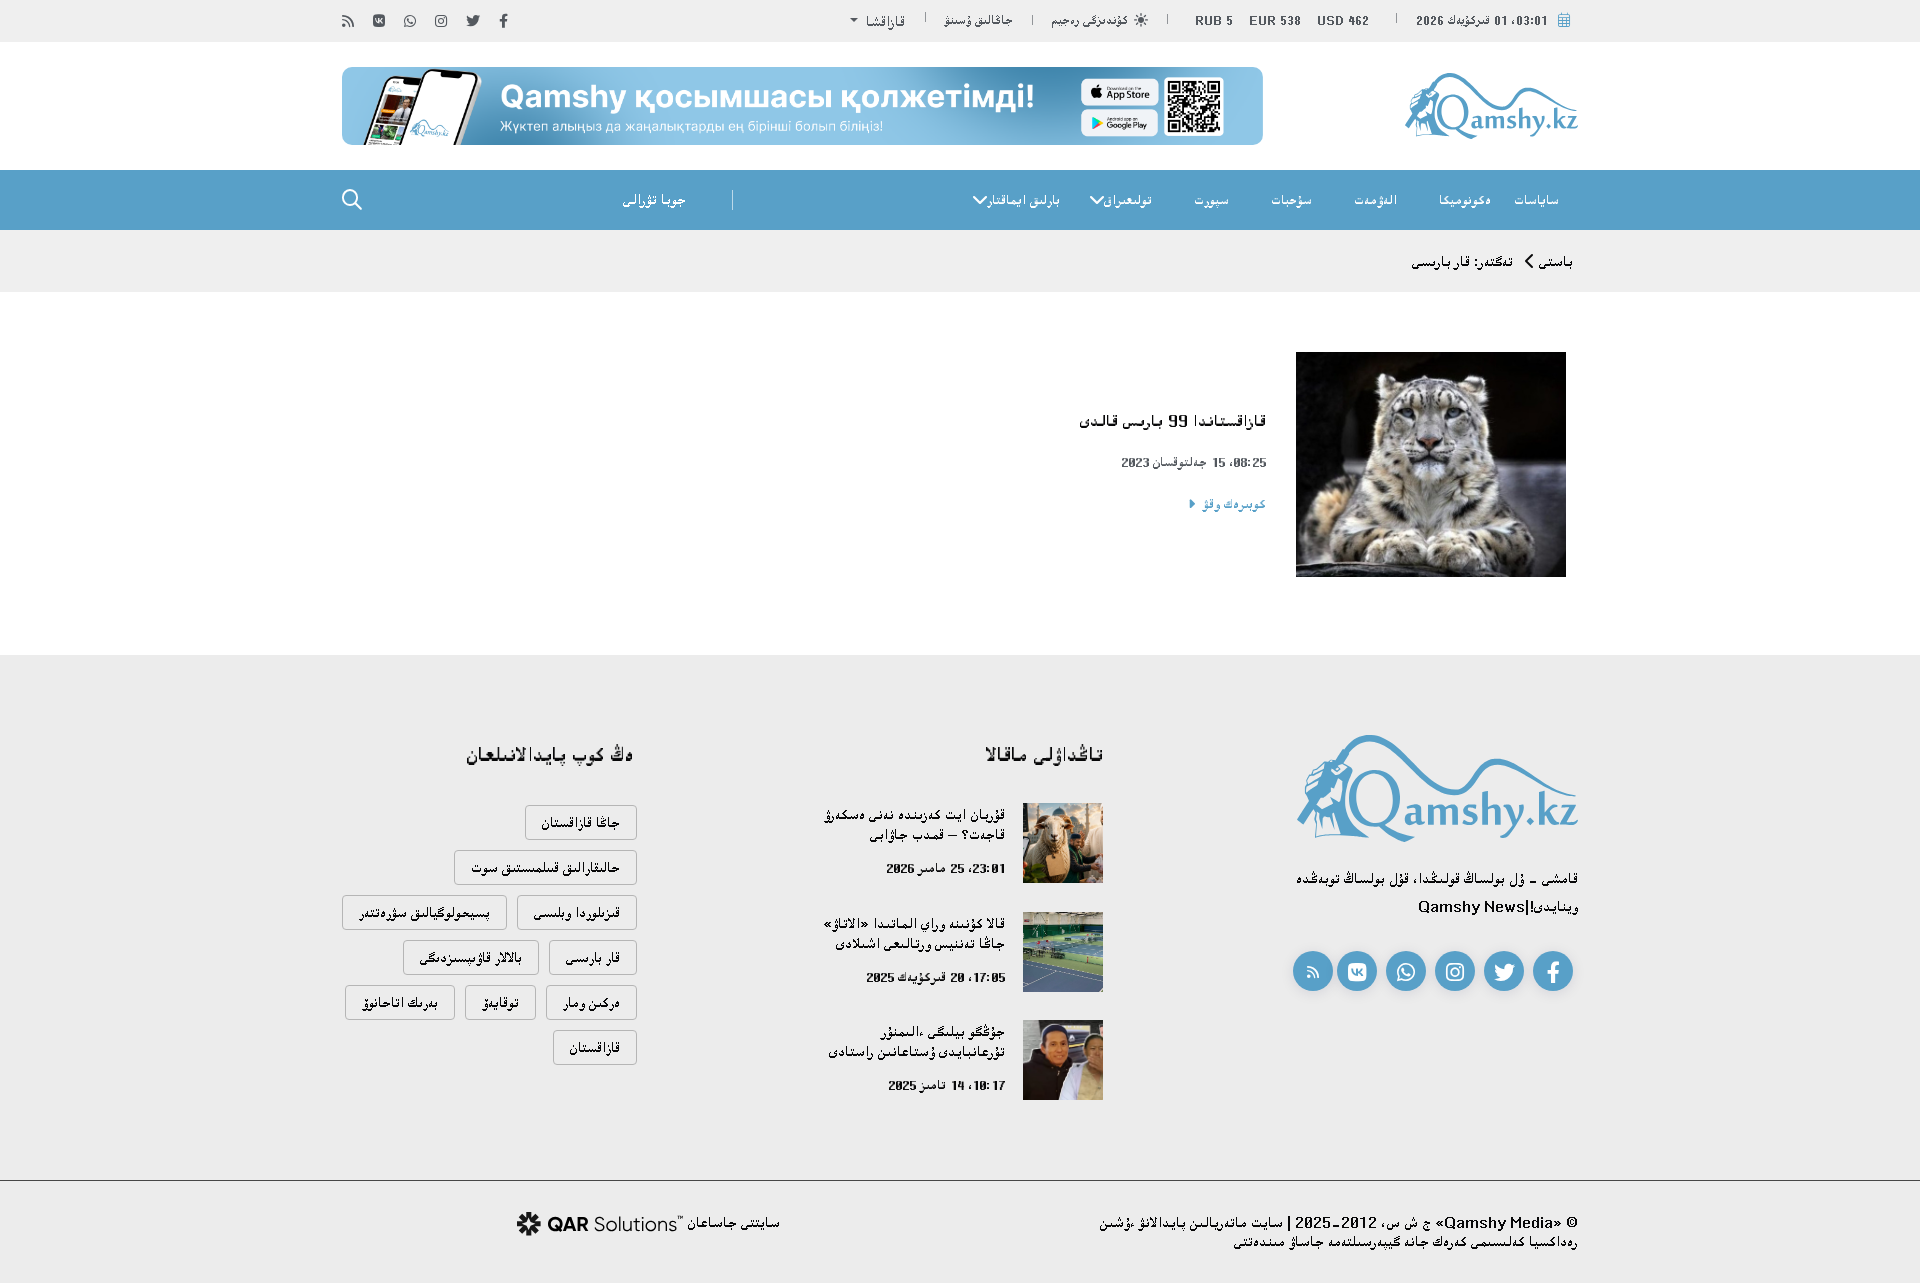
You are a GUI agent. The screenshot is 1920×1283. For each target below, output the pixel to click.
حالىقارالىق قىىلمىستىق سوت (545, 867)
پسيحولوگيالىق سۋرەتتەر (424, 912)
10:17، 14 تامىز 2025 (946, 1085)
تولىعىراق (1128, 200)
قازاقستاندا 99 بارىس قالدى (1173, 421)
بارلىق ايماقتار (1023, 200)
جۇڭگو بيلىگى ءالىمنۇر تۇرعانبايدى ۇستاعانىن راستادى (917, 1041)
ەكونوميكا (1465, 200)
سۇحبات (1291, 200)
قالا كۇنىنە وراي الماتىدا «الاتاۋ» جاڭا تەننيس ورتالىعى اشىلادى (914, 933)
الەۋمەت (1375, 200)
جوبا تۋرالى (654, 199)
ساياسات (1536, 200)
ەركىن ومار (591, 1002)
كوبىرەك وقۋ (1234, 504)
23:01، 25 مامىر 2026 (945, 868)
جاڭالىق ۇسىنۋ (979, 20)
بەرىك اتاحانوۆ (400, 1002)
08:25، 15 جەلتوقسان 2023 (1193, 462)
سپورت (1211, 200)
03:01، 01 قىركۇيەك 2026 (1482, 20)
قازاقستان (595, 1047)
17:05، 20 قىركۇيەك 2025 (935, 977)
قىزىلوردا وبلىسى (577, 912)
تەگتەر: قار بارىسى (1462, 261)
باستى (1556, 261)
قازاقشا (883, 21)
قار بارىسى (593, 957)
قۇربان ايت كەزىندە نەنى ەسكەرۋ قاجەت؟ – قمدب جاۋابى (914, 824)
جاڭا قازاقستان (581, 822)
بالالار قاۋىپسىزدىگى (471, 957)
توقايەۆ (500, 1002)
